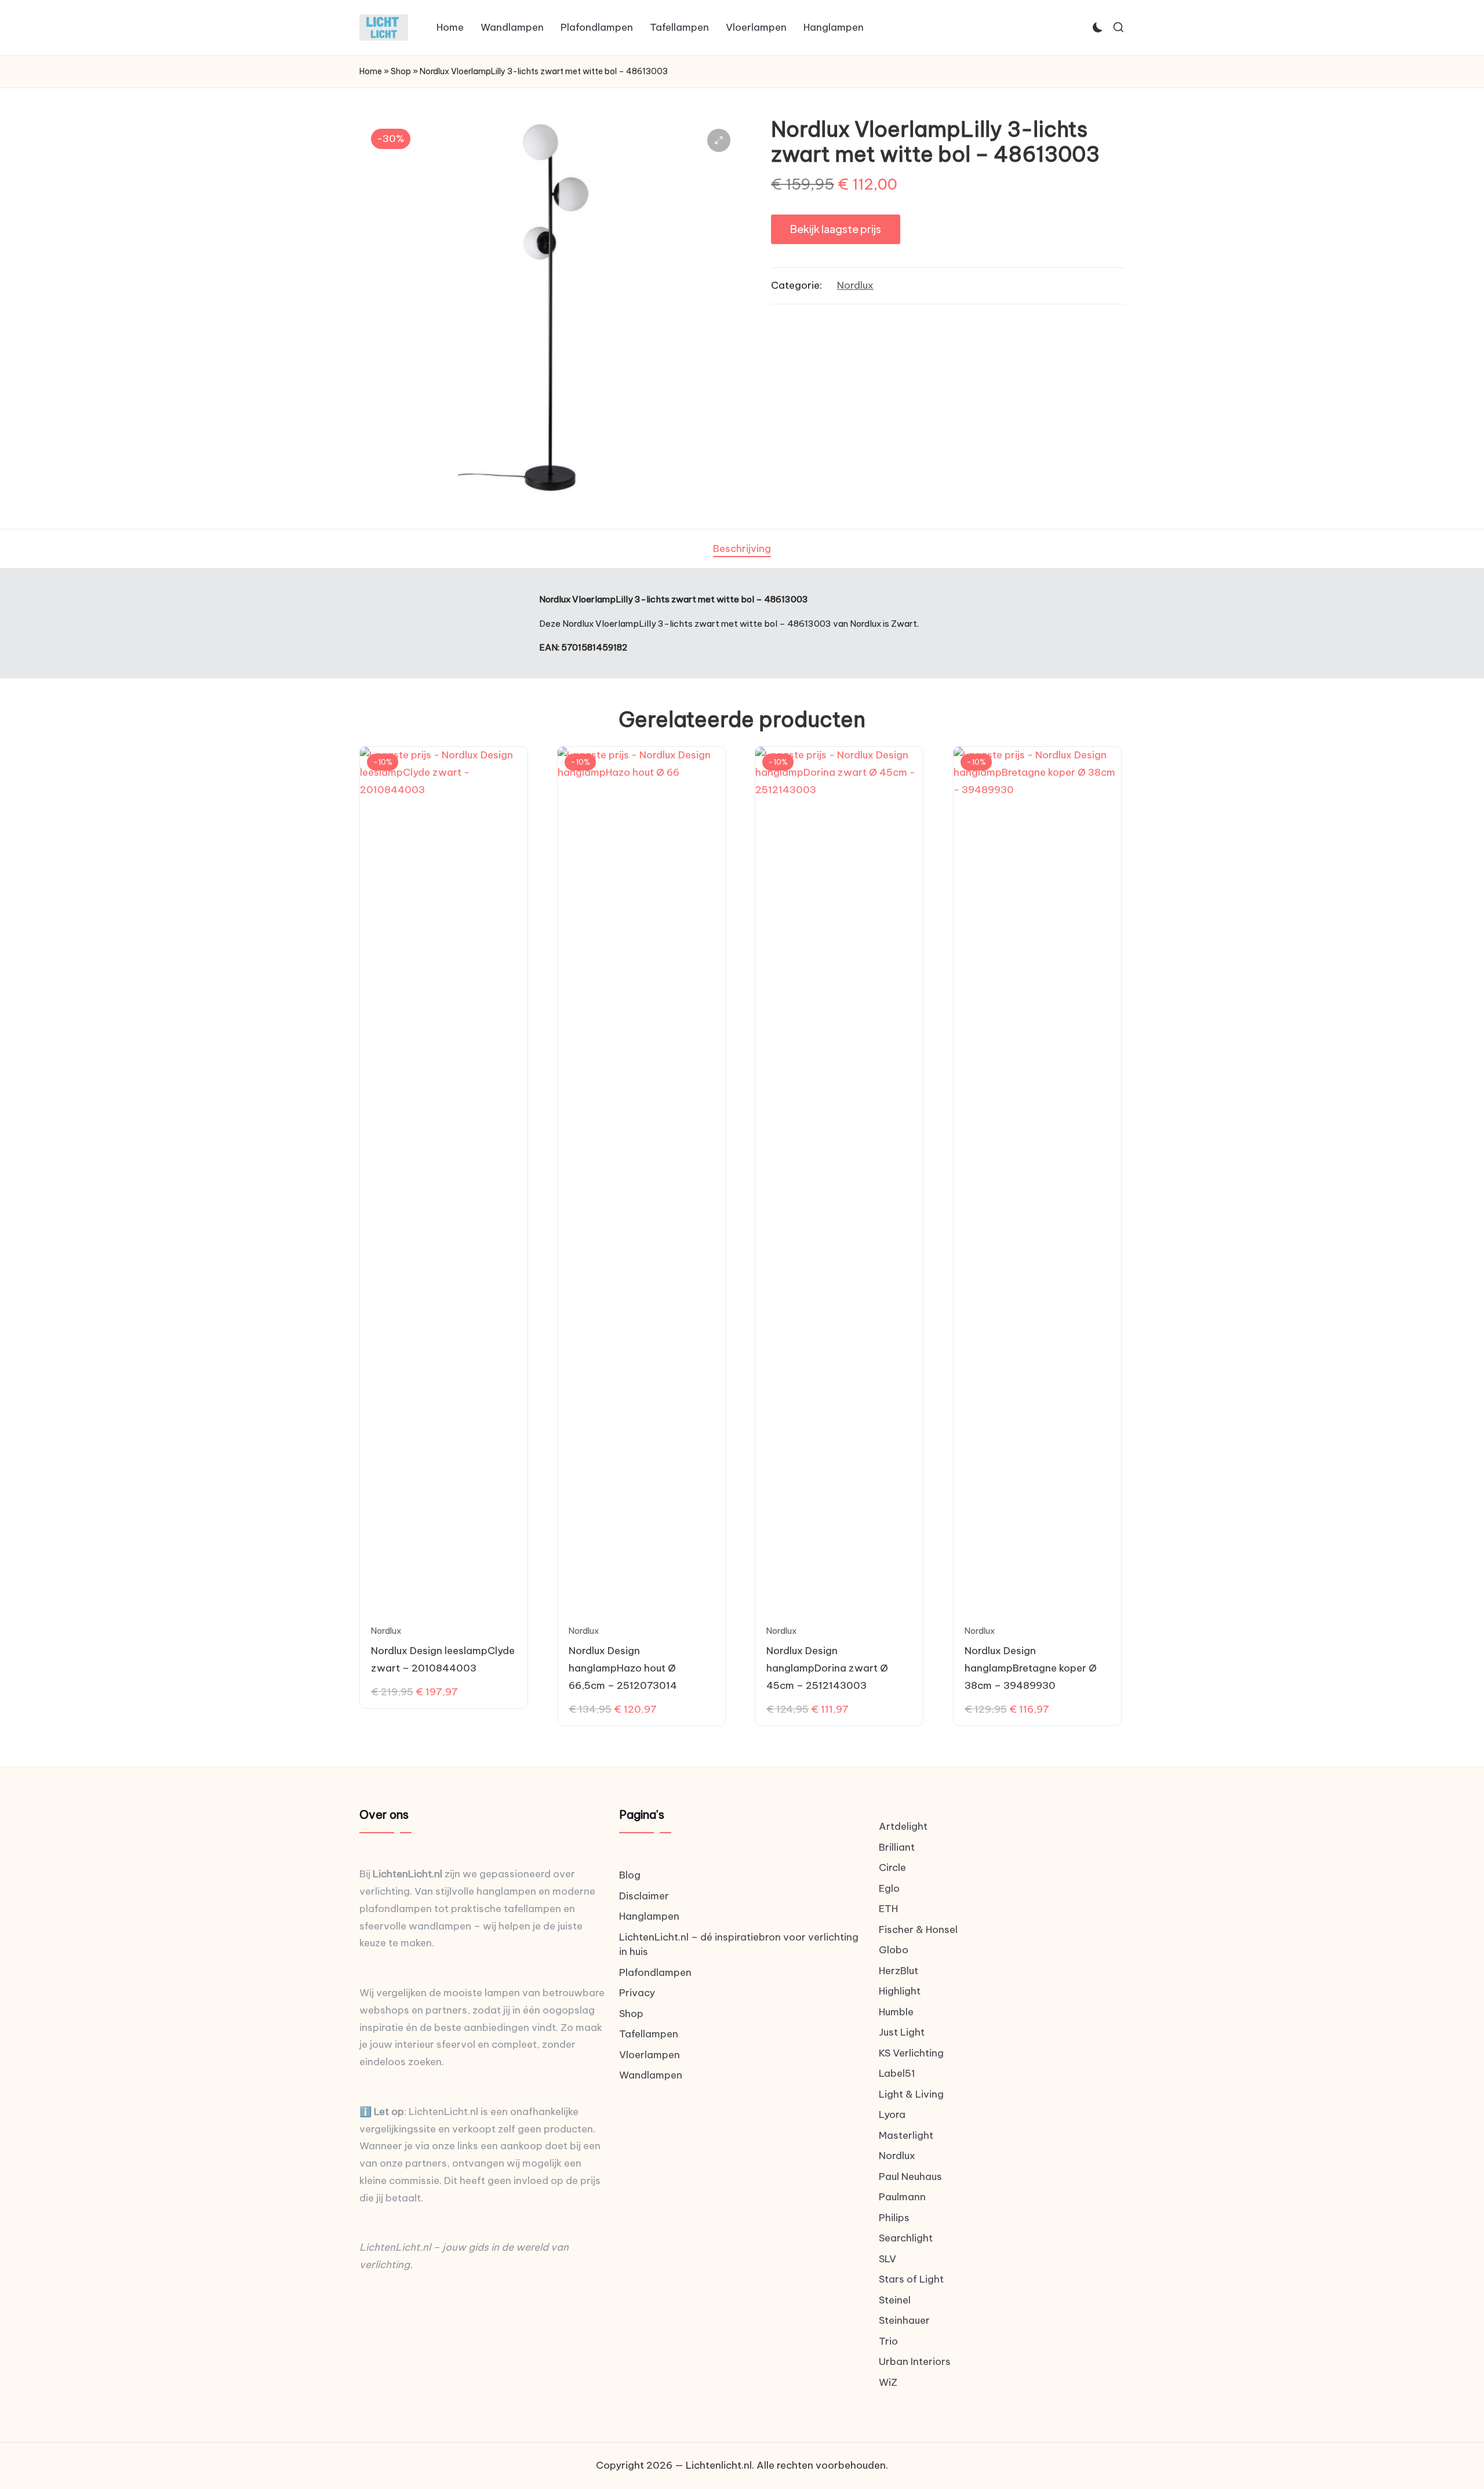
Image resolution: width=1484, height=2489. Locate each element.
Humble (896, 2012)
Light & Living (911, 2094)
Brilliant (897, 1847)
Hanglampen (649, 1916)
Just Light (902, 2032)
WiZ (888, 2382)
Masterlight (906, 2135)
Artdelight (903, 1826)
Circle (892, 1867)
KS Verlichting (911, 2053)
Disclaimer (644, 1896)
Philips (894, 2218)
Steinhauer (904, 2320)
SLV (888, 2259)
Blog (630, 1875)
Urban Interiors (915, 2361)
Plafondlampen (655, 1972)
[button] (719, 140)
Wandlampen (651, 2075)
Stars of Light (911, 2279)
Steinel (895, 2300)
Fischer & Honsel (918, 1930)
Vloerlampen (650, 2055)
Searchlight (906, 2238)
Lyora (892, 2114)
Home (371, 71)
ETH (888, 1909)
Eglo (889, 1888)
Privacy (637, 1993)
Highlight (900, 1991)
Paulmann (902, 2197)
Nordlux (855, 285)
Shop (401, 71)
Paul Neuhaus (910, 2176)
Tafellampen (649, 2034)
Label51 (897, 2073)
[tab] (742, 549)
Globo (894, 1950)
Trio (888, 2341)
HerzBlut (899, 1971)
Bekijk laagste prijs (836, 229)
